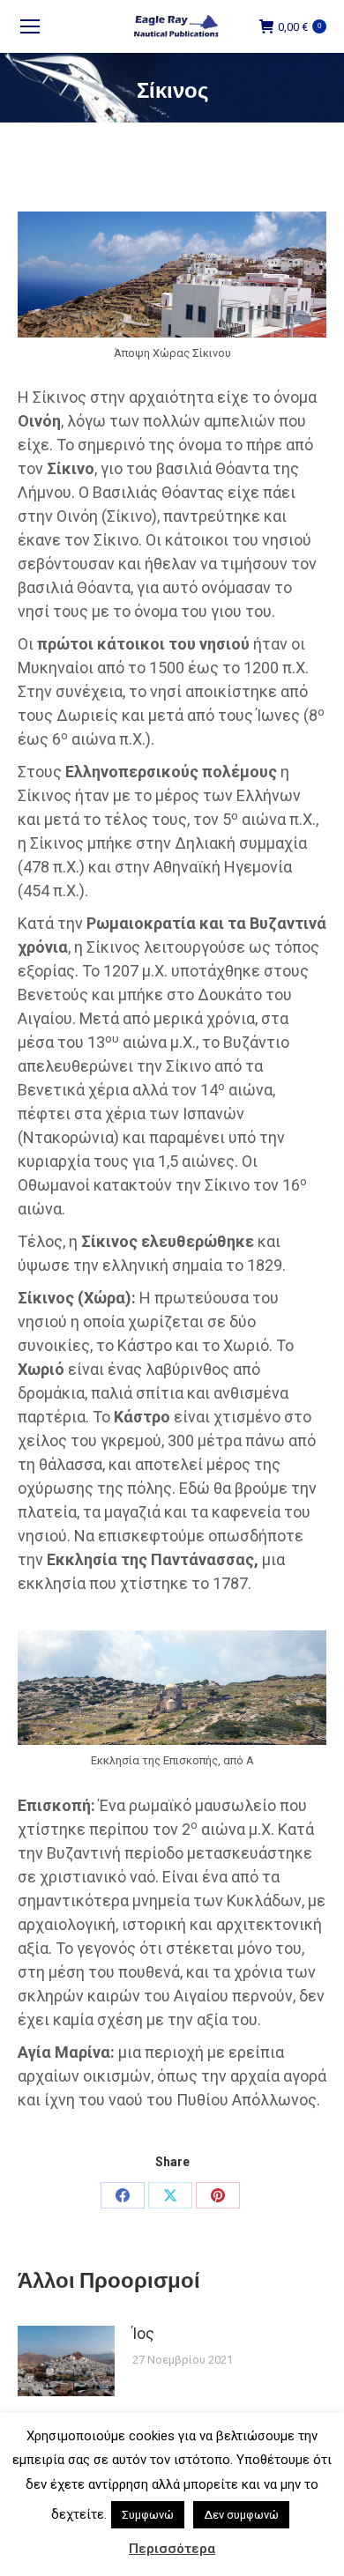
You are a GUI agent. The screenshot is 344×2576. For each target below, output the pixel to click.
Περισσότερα (172, 2549)
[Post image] (66, 2361)
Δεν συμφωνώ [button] (241, 2515)
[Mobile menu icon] (30, 26)
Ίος (143, 2333)
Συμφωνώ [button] (148, 2515)
